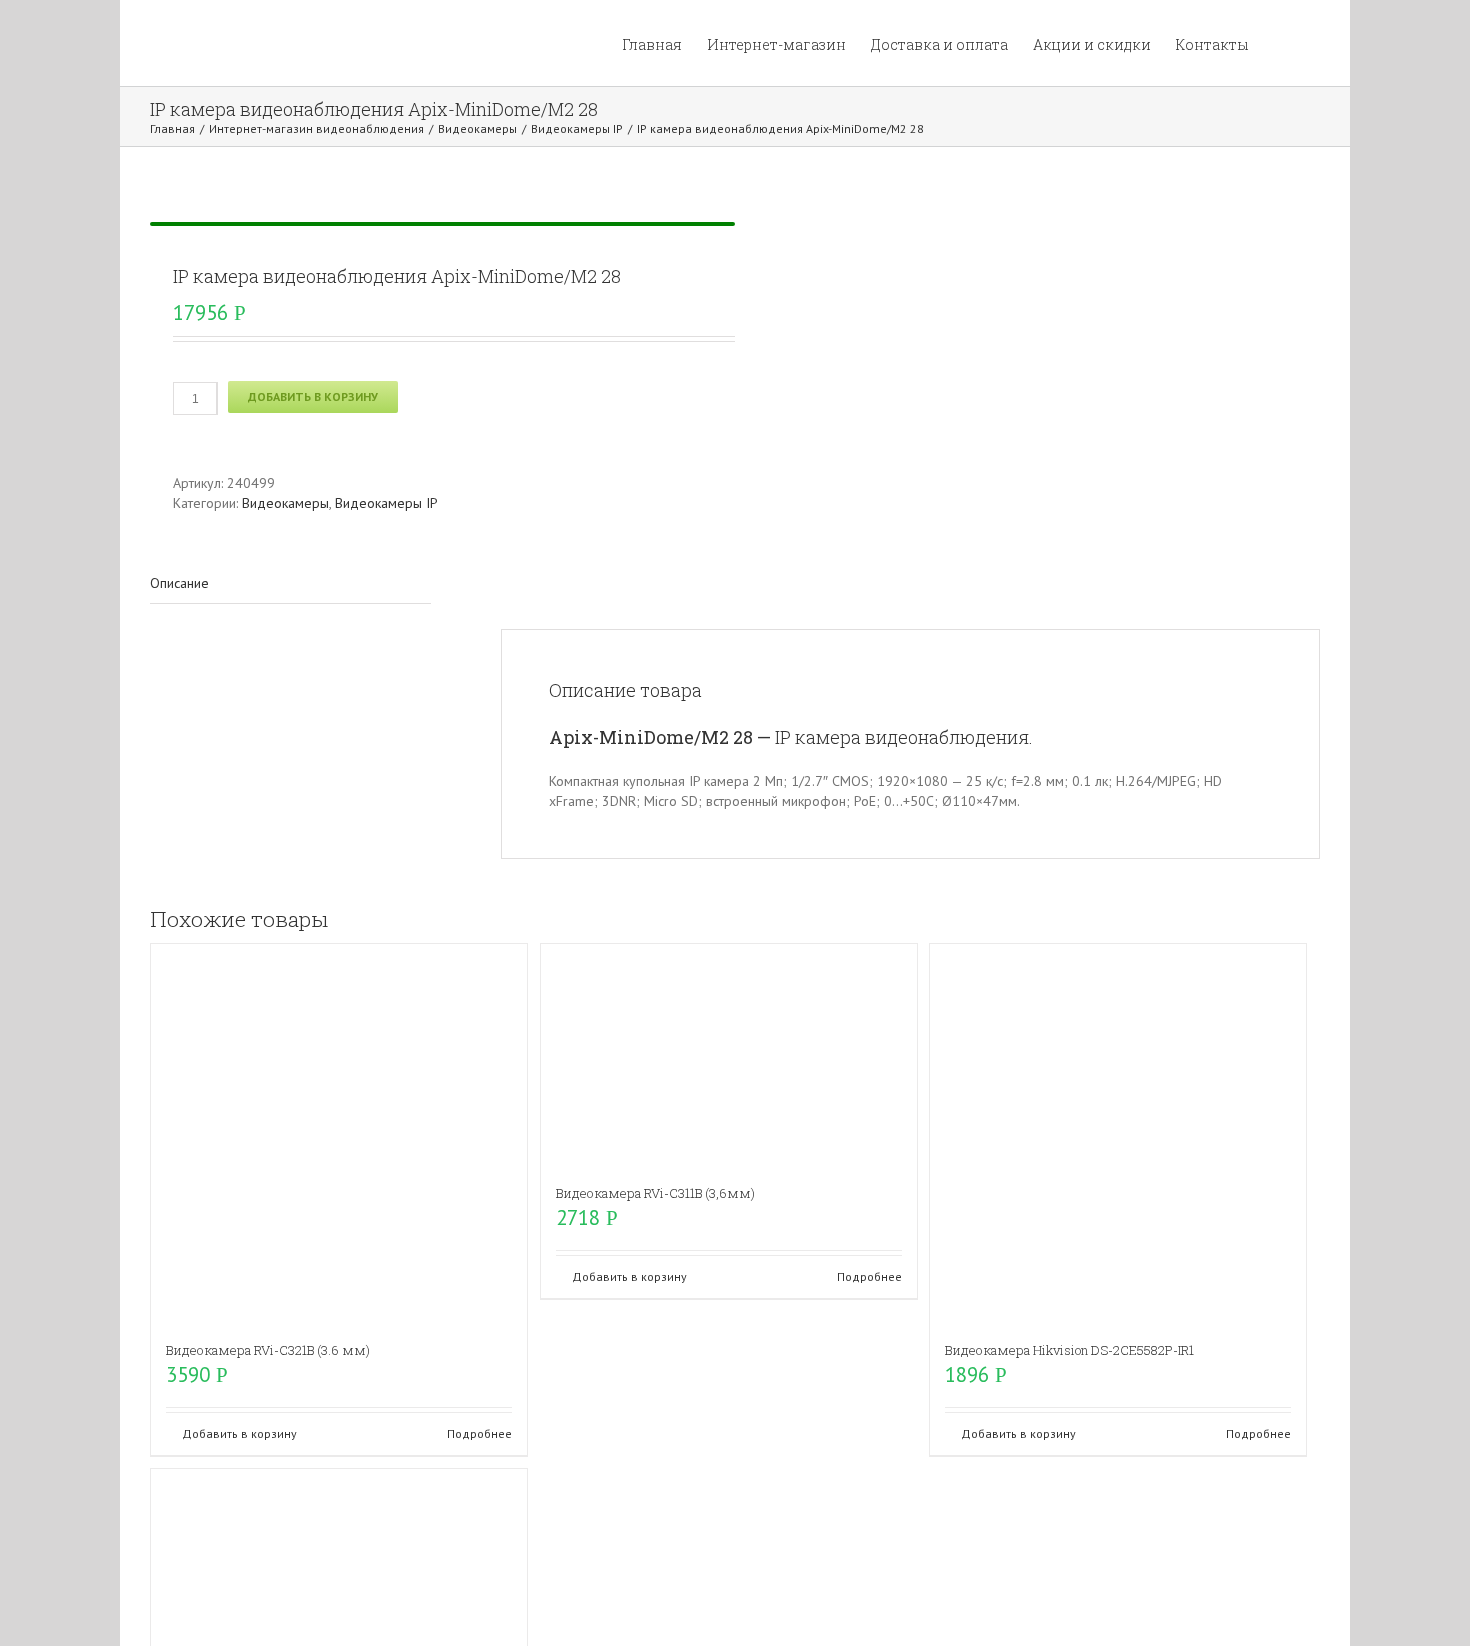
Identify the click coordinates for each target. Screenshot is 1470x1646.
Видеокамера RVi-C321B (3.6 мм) (268, 1350)
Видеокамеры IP (386, 503)
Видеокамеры (285, 503)
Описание (179, 583)
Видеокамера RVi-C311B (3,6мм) (655, 1193)
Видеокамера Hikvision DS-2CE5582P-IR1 (1069, 1350)
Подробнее (479, 1433)
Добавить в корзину (313, 396)
